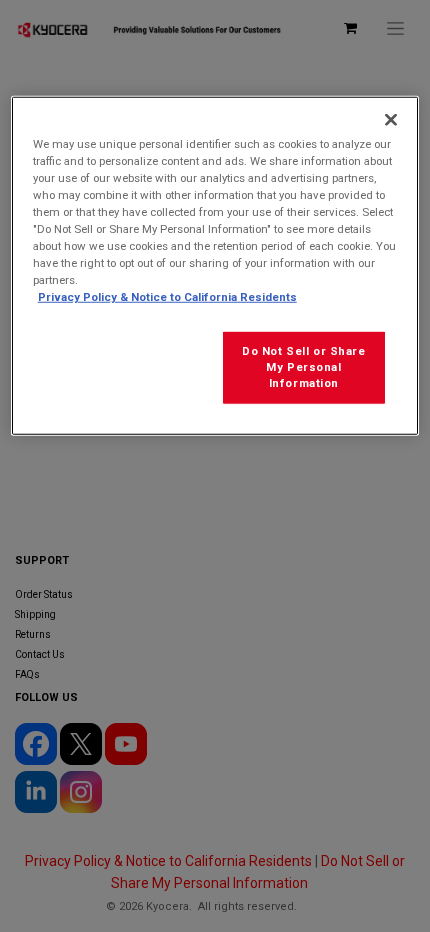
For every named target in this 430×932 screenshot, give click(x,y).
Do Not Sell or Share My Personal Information (303, 367)
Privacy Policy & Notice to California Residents (167, 297)
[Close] (391, 120)
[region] (215, 266)
